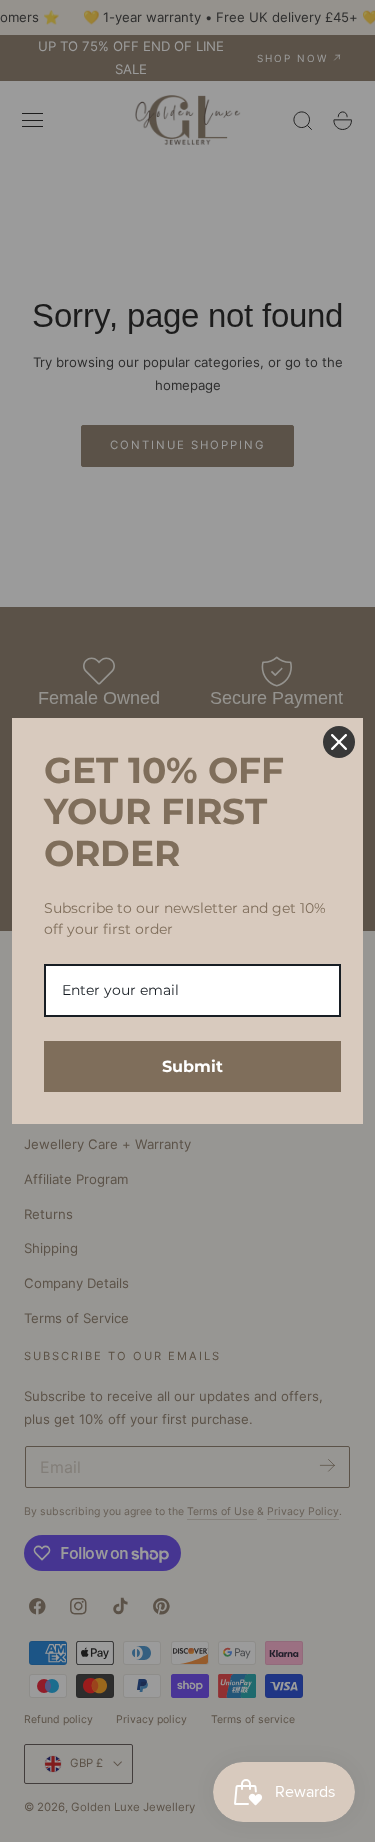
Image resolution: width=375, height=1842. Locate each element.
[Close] (339, 742)
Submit (192, 1066)
